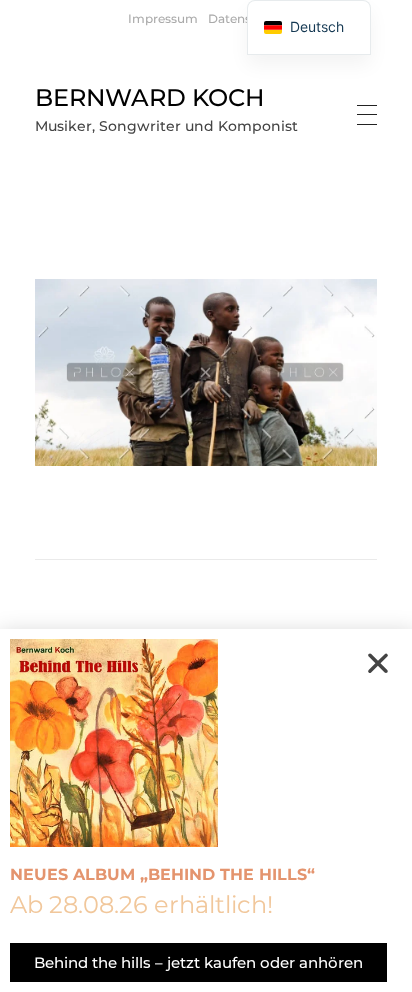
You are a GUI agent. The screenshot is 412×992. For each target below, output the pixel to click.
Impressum (163, 18)
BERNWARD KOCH (149, 97)
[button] (378, 663)
